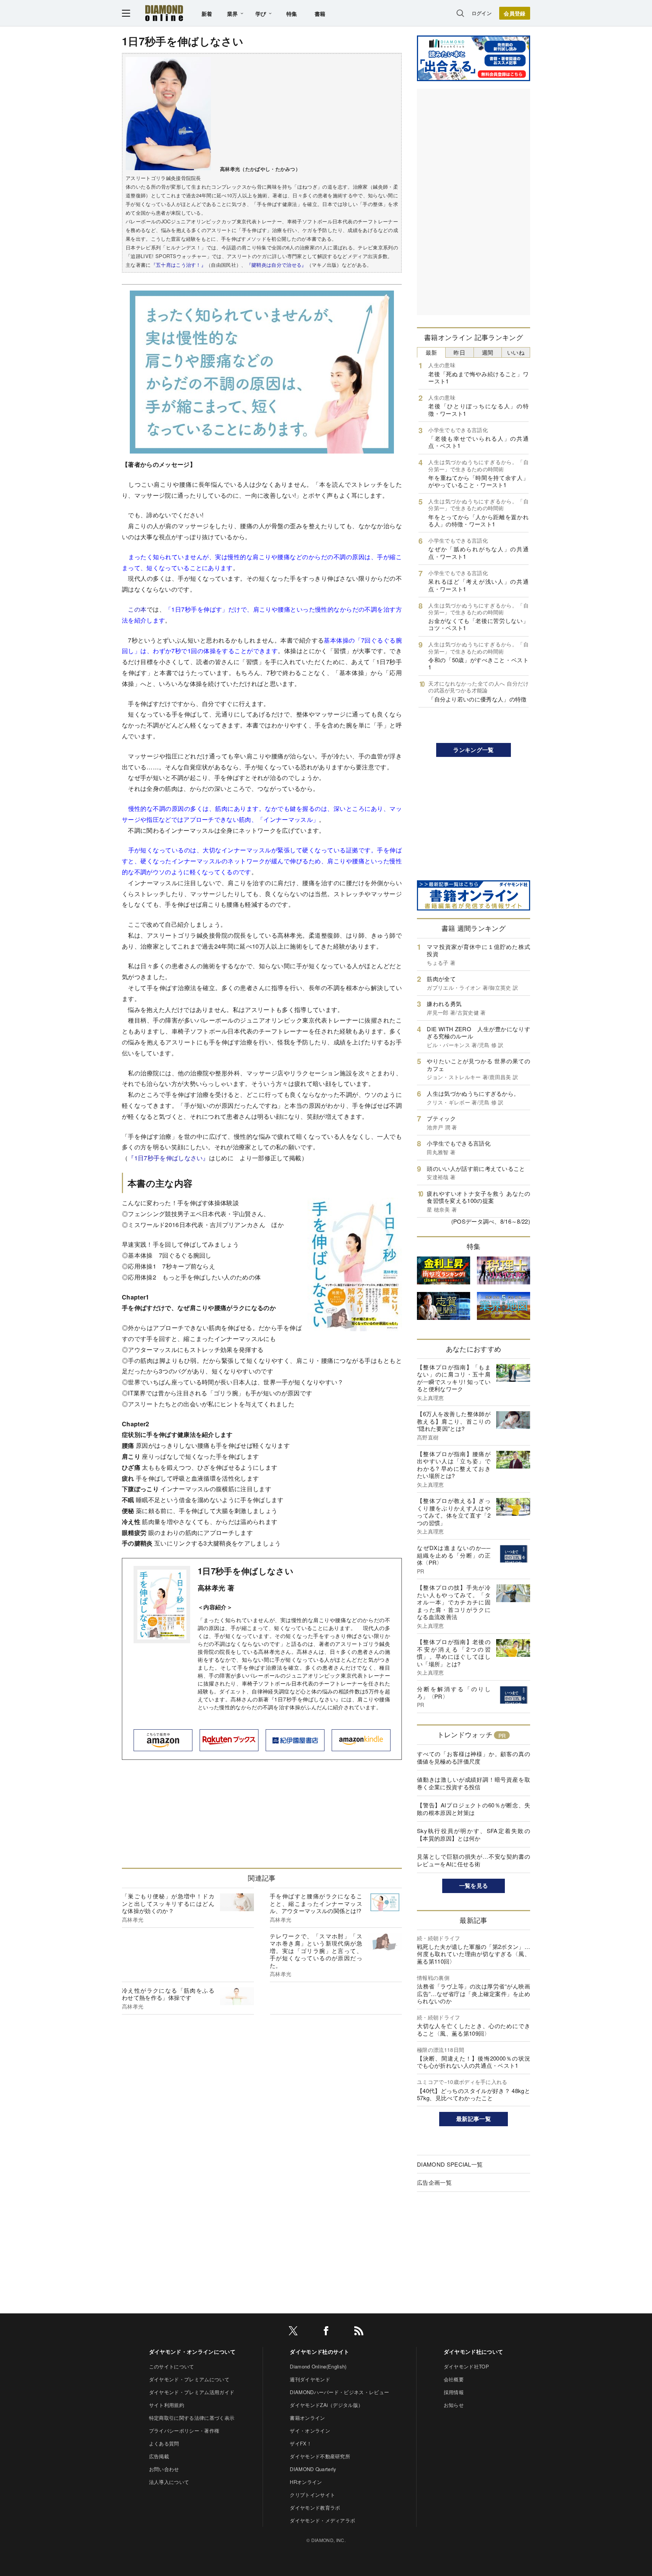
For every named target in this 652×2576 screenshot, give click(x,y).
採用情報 (454, 2392)
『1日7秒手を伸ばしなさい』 (168, 1158)
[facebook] (326, 2332)
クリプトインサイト (312, 2495)
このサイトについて (172, 2366)
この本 (137, 609)
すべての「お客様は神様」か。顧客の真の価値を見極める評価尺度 (474, 1757)
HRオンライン (306, 2482)
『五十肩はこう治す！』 (179, 265)
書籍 (320, 14)
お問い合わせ (164, 2469)
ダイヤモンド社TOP (466, 2366)
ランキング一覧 (473, 750)
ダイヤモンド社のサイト (320, 2351)
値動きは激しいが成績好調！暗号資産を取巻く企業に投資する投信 (474, 1783)
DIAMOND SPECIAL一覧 (450, 2164)
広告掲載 (159, 2456)
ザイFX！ (301, 2443)
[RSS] (359, 2332)
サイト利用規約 (167, 2405)
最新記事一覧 (474, 2119)
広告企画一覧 (434, 2182)
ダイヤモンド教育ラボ (315, 2508)
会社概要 (454, 2379)
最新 (431, 352)
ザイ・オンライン (310, 2431)
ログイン (482, 13)
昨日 (459, 352)
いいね (516, 352)
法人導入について (169, 2482)
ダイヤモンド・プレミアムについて (189, 2379)
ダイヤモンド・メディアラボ (322, 2520)
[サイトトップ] (164, 13)
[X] (293, 2332)
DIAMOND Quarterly (313, 2469)
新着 (207, 14)
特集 (292, 14)
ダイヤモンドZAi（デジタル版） (326, 2405)
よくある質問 (164, 2443)
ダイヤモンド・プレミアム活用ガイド (192, 2392)
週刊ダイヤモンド (310, 2379)
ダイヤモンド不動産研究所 (320, 2456)
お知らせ (454, 2405)
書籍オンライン (307, 2418)
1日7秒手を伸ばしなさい (246, 1571)
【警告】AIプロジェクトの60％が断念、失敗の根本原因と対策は (474, 1809)
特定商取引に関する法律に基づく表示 (192, 2418)
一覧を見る (474, 1885)
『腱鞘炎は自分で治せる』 (277, 265)
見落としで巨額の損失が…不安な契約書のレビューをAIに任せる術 (474, 1860)
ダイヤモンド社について (474, 2351)
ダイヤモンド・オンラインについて (192, 2351)
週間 (488, 352)
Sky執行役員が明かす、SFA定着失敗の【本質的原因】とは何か (474, 1834)
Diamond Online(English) (318, 2366)
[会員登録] (515, 13)
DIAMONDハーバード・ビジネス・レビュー (339, 2392)
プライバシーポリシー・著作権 (184, 2431)
